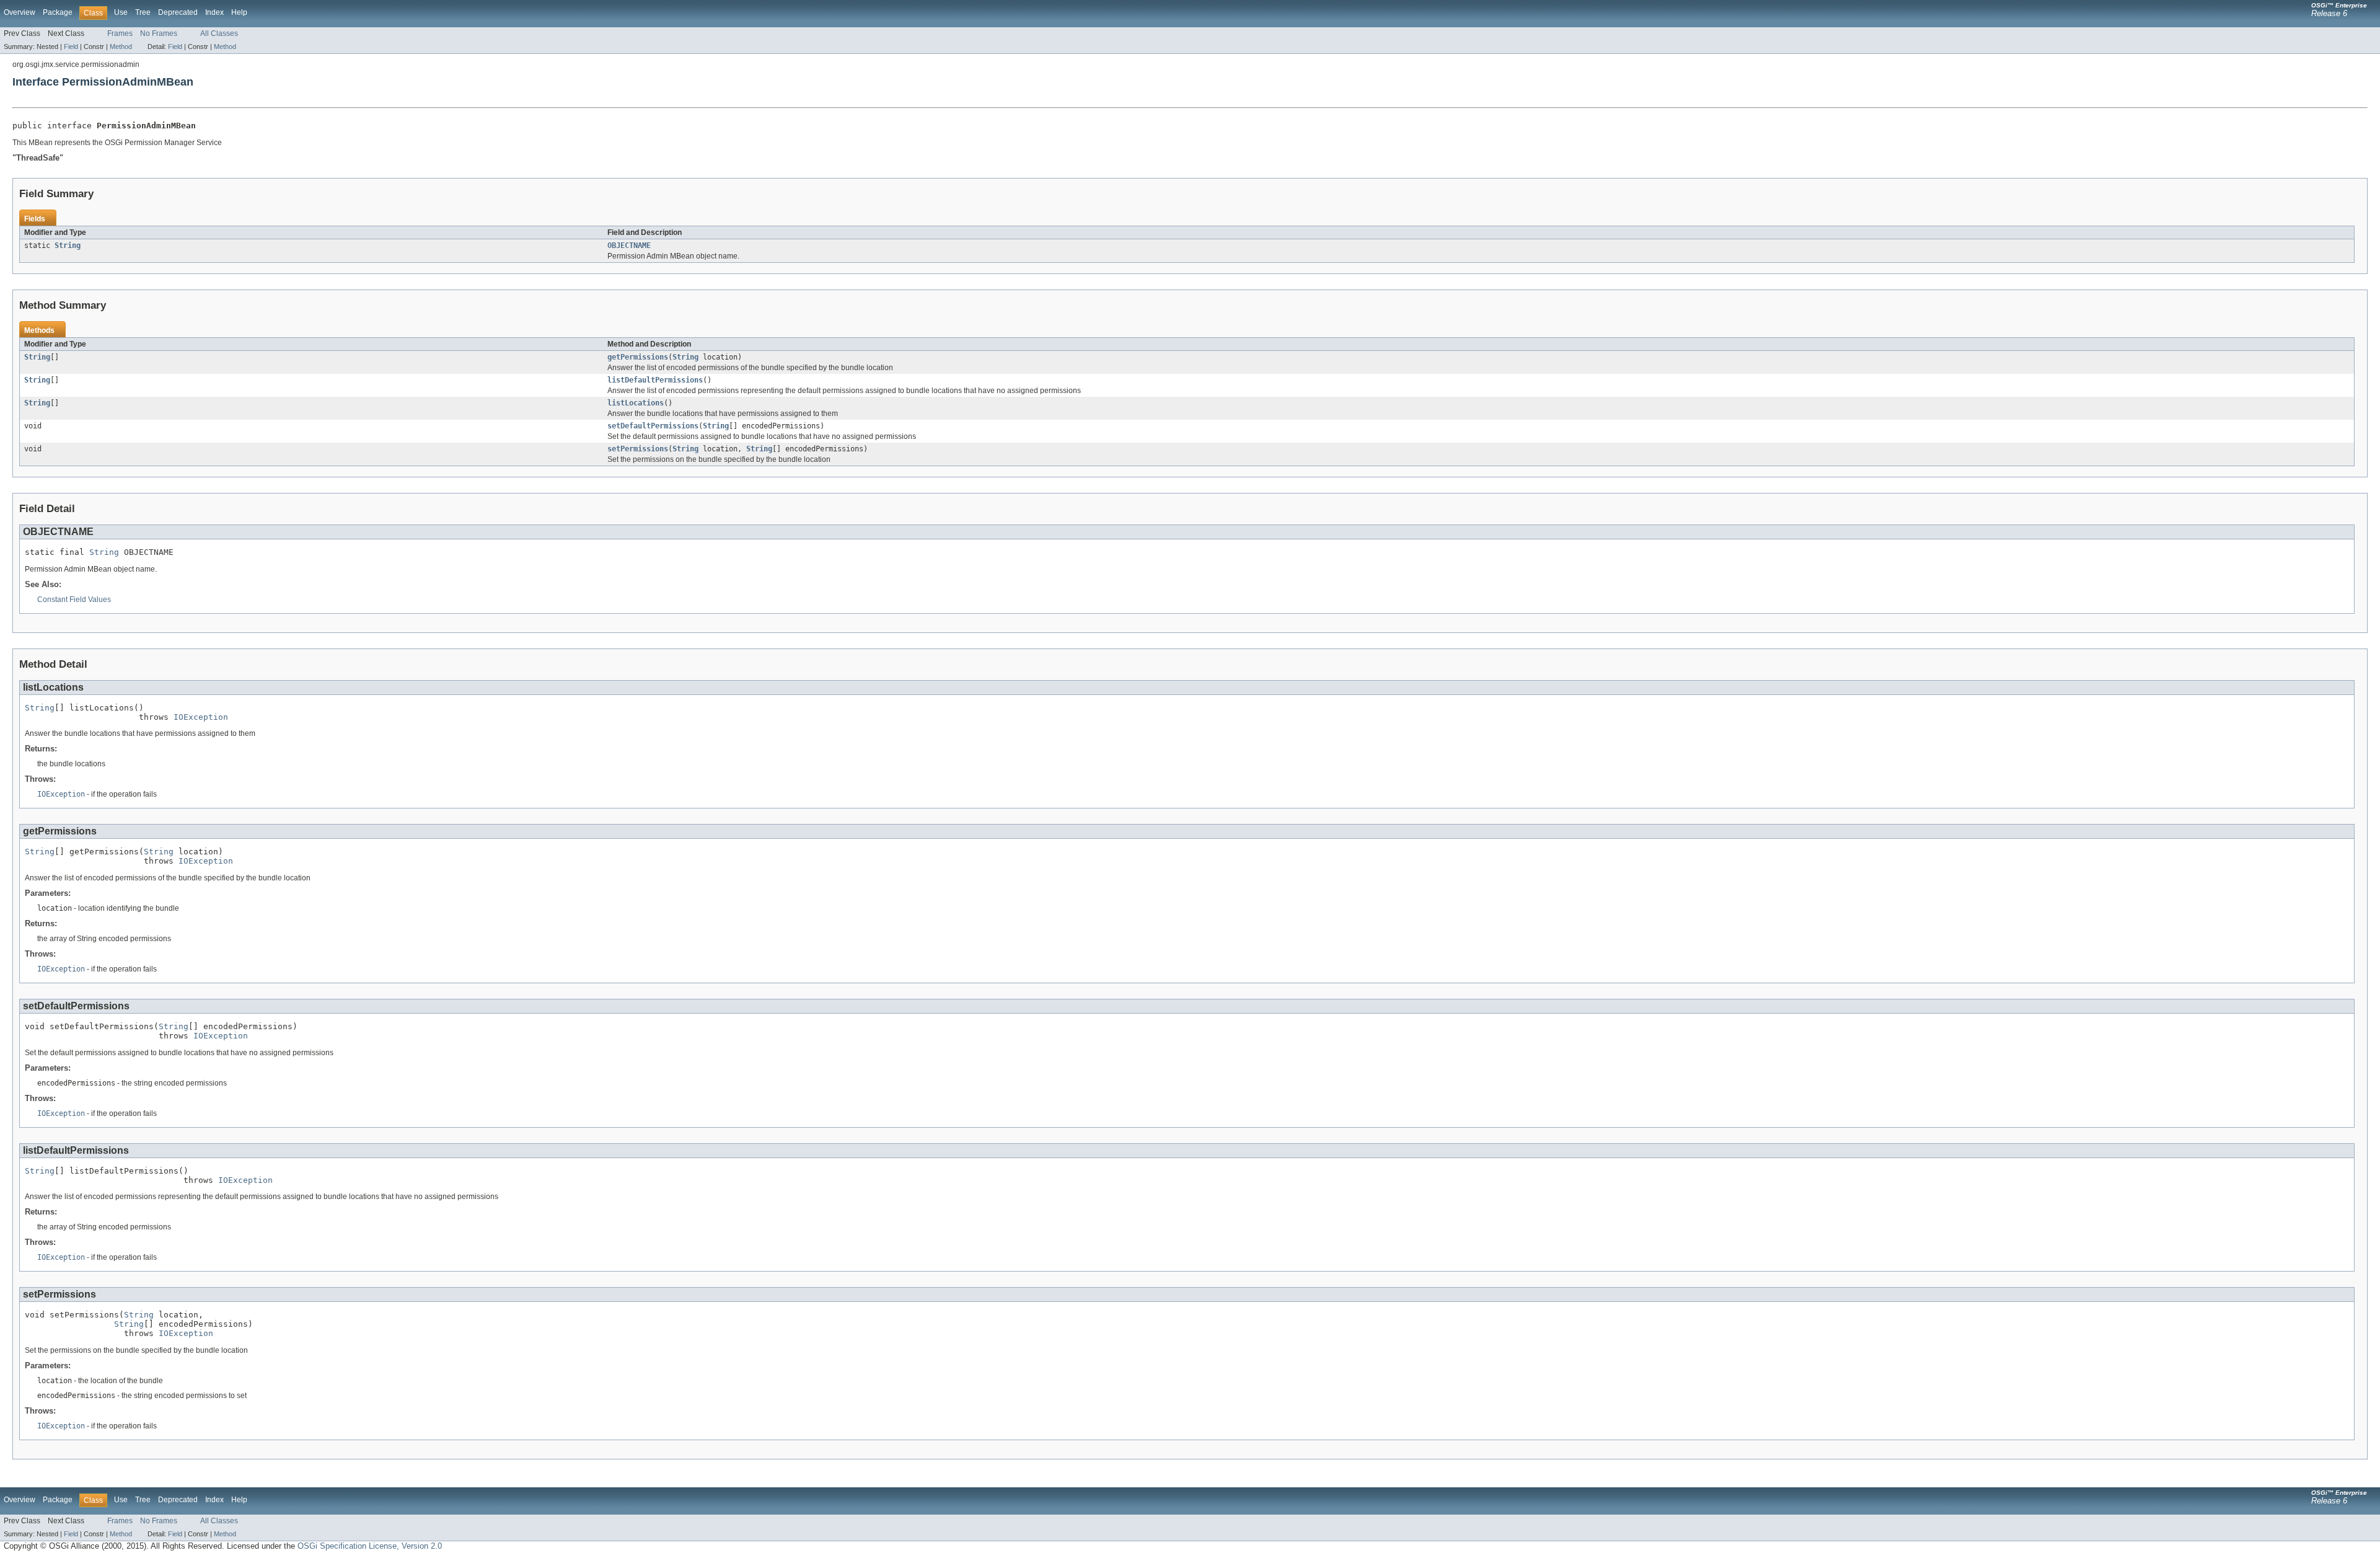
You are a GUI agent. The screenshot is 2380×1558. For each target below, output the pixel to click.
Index (214, 12)
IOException (201, 717)
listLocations (636, 403)
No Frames (159, 33)
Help (239, 12)
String (68, 246)
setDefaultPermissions (653, 426)
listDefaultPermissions (655, 380)
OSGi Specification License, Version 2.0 (370, 1546)
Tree (143, 12)
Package (58, 12)
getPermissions (638, 357)
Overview (20, 12)
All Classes (219, 33)
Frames (120, 33)
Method (121, 46)
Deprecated (178, 12)
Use (121, 12)
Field (71, 46)
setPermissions (638, 449)
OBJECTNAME (629, 246)
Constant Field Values (74, 600)
